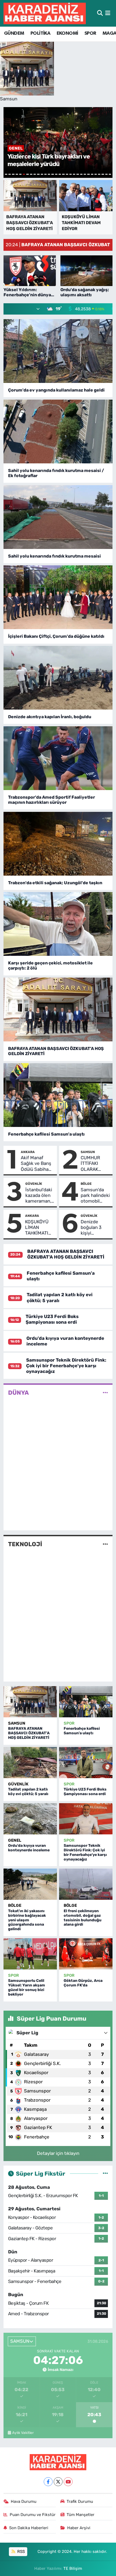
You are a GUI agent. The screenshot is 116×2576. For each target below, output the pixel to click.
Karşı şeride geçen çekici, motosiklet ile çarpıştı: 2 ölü (50, 965)
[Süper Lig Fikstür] (105, 2173)
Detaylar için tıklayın (58, 2153)
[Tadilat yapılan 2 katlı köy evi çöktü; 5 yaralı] (30, 1763)
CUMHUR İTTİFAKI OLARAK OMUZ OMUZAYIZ (92, 1164)
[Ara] (100, 13)
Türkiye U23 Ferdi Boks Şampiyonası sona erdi (52, 1319)
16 (60, 174)
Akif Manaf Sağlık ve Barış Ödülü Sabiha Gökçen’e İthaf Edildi (36, 1164)
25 (92, 174)
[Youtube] (68, 2482)
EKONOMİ (67, 33)
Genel (15, 1840)
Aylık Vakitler (23, 2433)
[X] (58, 2482)
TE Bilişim (73, 2568)
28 (103, 174)
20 (74, 174)
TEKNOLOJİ (25, 1544)
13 (49, 174)
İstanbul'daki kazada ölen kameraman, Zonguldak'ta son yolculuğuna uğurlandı (39, 1196)
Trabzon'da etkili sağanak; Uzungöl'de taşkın (55, 883)
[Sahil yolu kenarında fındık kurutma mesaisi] (58, 517)
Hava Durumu (24, 2501)
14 (52, 174)
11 (42, 174)
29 (106, 174)
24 (88, 174)
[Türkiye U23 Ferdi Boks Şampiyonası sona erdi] (86, 1763)
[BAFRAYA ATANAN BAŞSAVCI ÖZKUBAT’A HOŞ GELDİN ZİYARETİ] (58, 1009)
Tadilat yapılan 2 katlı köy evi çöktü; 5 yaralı (28, 1792)
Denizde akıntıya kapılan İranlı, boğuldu (50, 717)
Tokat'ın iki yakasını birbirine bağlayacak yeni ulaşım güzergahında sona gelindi (27, 1920)
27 (99, 174)
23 (85, 174)
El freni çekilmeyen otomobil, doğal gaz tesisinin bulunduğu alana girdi (83, 1918)
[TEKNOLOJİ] (105, 1544)
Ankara (28, 1152)
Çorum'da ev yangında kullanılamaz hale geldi (56, 390)
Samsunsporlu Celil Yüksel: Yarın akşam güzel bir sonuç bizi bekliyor (27, 1987)
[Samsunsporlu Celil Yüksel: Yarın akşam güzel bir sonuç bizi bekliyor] (30, 1954)
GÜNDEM (14, 33)
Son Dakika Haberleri (29, 2528)
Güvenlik (34, 1184)
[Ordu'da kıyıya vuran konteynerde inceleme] (30, 1819)
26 (96, 174)
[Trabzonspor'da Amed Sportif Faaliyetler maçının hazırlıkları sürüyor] (58, 758)
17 (63, 174)
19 (71, 174)
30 (110, 174)
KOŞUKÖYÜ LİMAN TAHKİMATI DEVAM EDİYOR (37, 1228)
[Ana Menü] (108, 13)
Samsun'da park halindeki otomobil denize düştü (95, 1196)
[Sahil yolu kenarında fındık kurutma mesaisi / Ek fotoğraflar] (58, 431)
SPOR (90, 33)
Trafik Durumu (80, 2501)
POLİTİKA (40, 33)
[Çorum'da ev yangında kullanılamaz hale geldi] (58, 351)
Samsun (88, 1152)
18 (67, 174)
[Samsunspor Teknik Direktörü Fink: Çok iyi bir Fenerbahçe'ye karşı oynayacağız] (86, 1819)
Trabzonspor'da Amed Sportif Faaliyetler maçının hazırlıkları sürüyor (52, 800)
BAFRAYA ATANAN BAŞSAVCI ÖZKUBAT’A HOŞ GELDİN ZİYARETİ (56, 1051)
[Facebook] (48, 2482)
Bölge (86, 1184)
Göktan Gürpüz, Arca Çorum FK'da (83, 1983)
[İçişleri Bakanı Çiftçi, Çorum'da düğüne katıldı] (58, 597)
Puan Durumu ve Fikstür (33, 2515)
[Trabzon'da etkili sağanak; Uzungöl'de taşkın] (58, 844)
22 (81, 174)
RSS (21, 2552)
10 (38, 174)
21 (78, 174)
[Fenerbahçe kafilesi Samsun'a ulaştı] (58, 1095)
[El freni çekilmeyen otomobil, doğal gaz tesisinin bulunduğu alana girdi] (86, 1884)
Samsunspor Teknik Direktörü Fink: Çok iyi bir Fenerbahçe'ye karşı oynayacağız (66, 1366)
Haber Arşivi (79, 2528)
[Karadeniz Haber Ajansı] (45, 13)
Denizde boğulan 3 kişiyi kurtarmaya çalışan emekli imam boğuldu (94, 1228)
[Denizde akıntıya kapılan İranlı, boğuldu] (58, 678)
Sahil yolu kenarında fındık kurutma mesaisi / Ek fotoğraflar (56, 473)
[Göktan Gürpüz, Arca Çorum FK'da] (86, 1954)
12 (45, 174)
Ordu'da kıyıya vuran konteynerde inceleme (29, 1848)
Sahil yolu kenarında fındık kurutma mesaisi (54, 556)
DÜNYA (18, 1393)
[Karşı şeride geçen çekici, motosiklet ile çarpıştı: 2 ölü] (58, 924)
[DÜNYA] (105, 1393)
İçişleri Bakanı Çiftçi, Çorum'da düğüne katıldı (56, 636)
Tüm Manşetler (81, 2515)
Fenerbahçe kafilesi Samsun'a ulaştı (46, 1134)
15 (56, 174)
